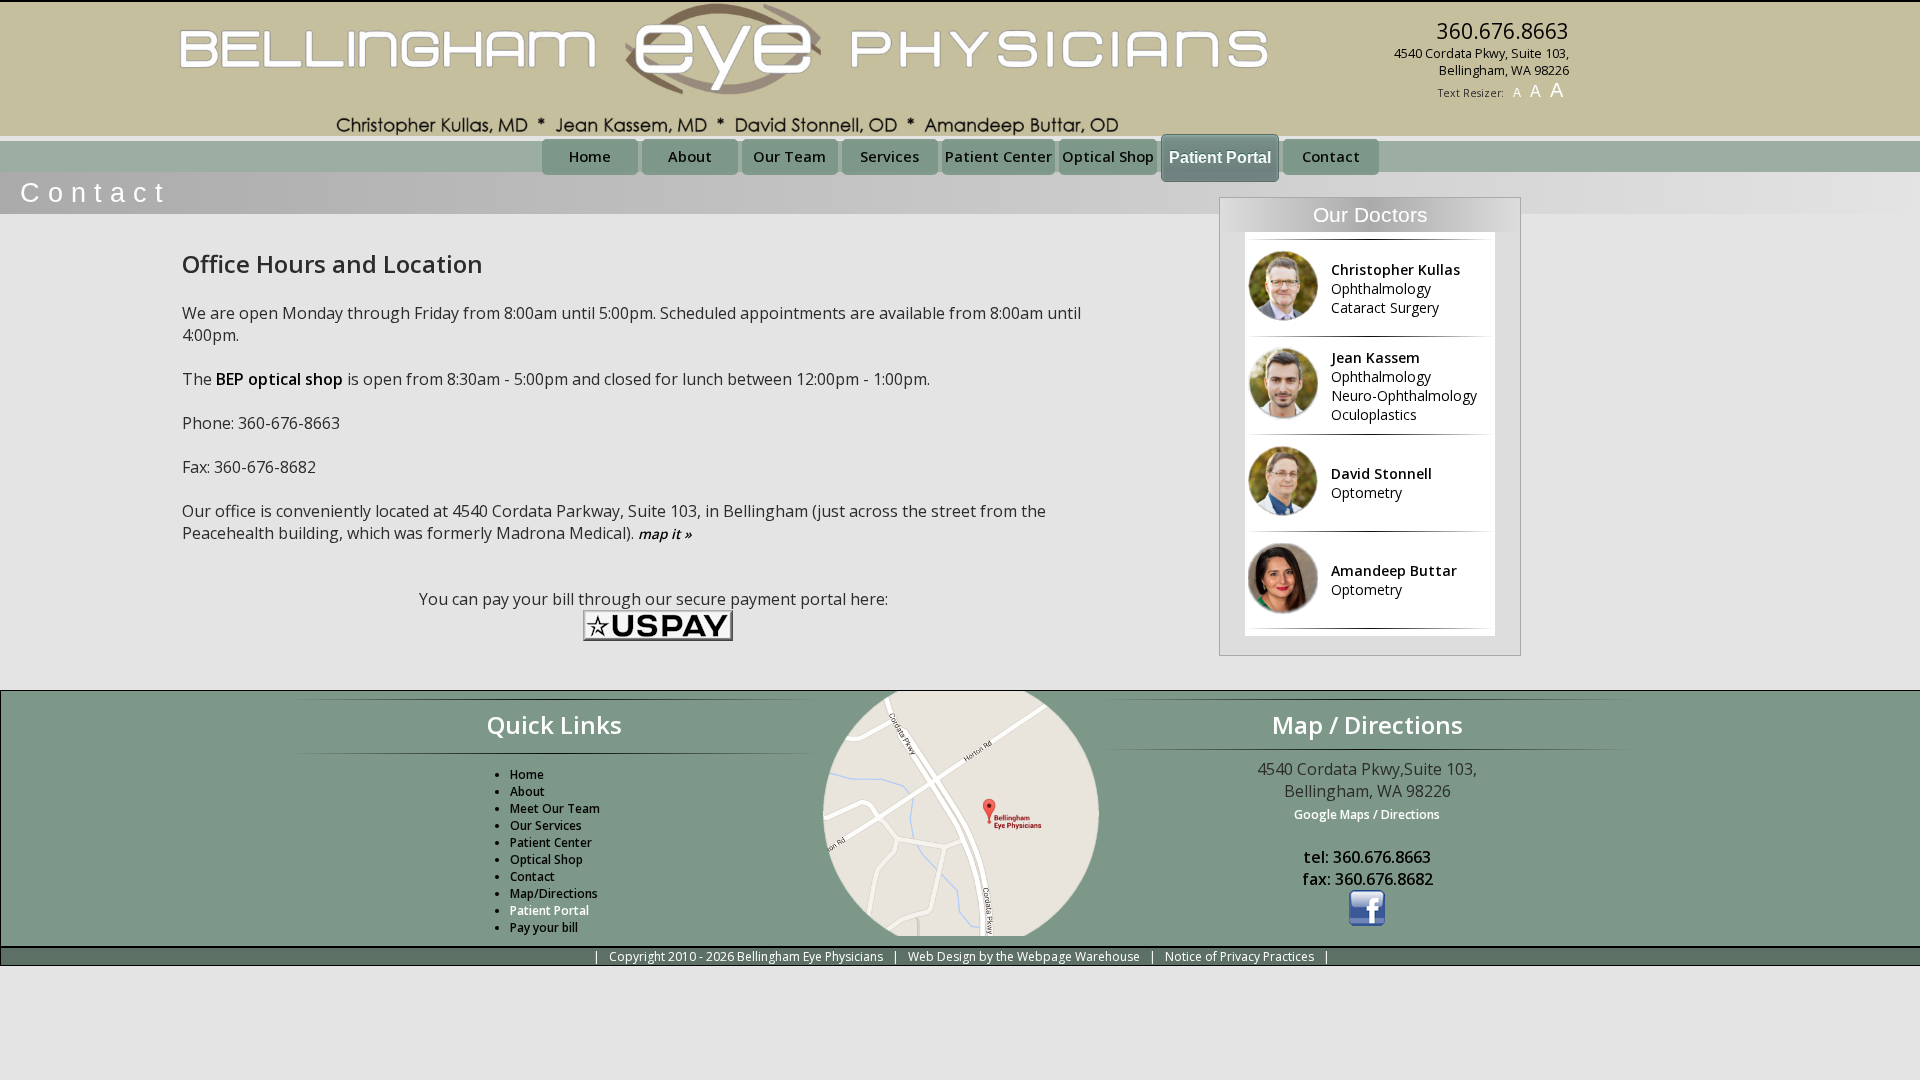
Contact (1331, 156)
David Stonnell (1381, 483)
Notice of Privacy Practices (1239, 956)
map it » (665, 533)
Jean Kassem (1404, 386)
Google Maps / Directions (1367, 814)
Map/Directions (554, 893)
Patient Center (998, 156)
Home (590, 156)
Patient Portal (549, 910)
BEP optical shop (279, 379)
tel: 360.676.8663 (1367, 857)
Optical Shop (1108, 156)
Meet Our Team (555, 808)
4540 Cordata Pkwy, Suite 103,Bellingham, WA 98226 (1481, 62)
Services (889, 156)
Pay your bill (544, 927)
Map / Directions (1367, 724)
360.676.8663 (1503, 31)
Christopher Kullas (1395, 288)
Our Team (789, 156)
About (690, 156)
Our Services (546, 825)
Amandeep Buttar (1394, 580)
